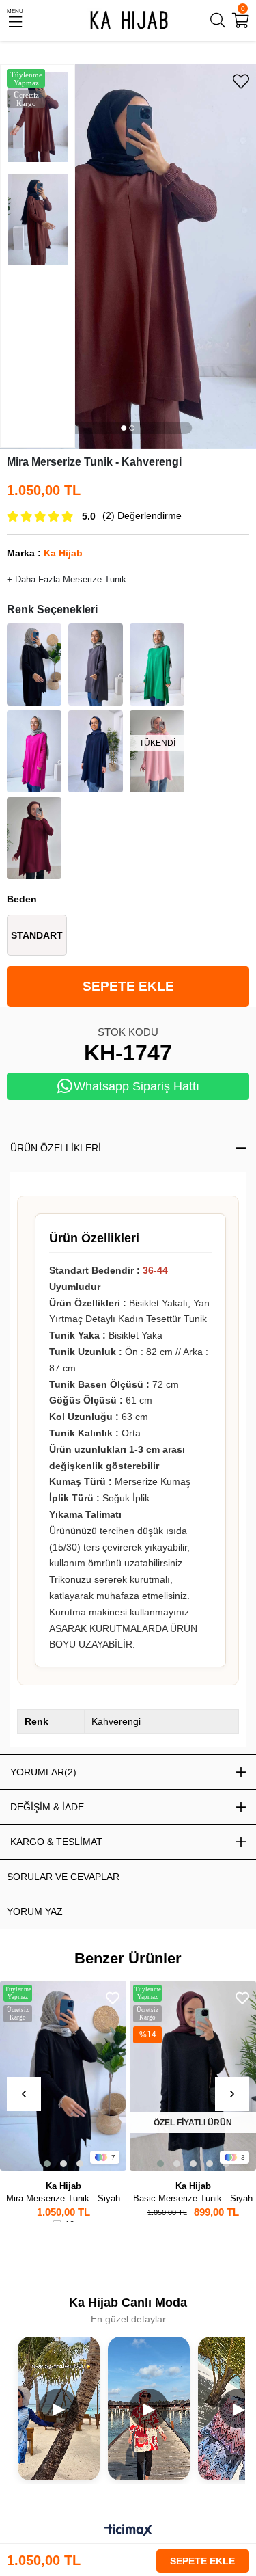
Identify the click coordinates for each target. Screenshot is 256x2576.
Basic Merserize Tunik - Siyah (193, 2198)
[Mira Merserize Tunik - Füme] (96, 665)
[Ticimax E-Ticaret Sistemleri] (128, 2531)
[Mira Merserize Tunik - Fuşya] (34, 751)
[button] (124, 428)
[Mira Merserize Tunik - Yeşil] (157, 665)
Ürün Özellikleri (56, 1148)
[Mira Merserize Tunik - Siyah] (34, 665)
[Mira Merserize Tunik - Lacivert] (96, 751)
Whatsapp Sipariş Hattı (137, 1086)
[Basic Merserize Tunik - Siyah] (193, 2076)
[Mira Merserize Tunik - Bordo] (34, 838)
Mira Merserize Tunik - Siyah (63, 2198)
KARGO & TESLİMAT (56, 1842)
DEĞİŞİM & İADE (47, 1807)
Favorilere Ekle (113, 1998)
